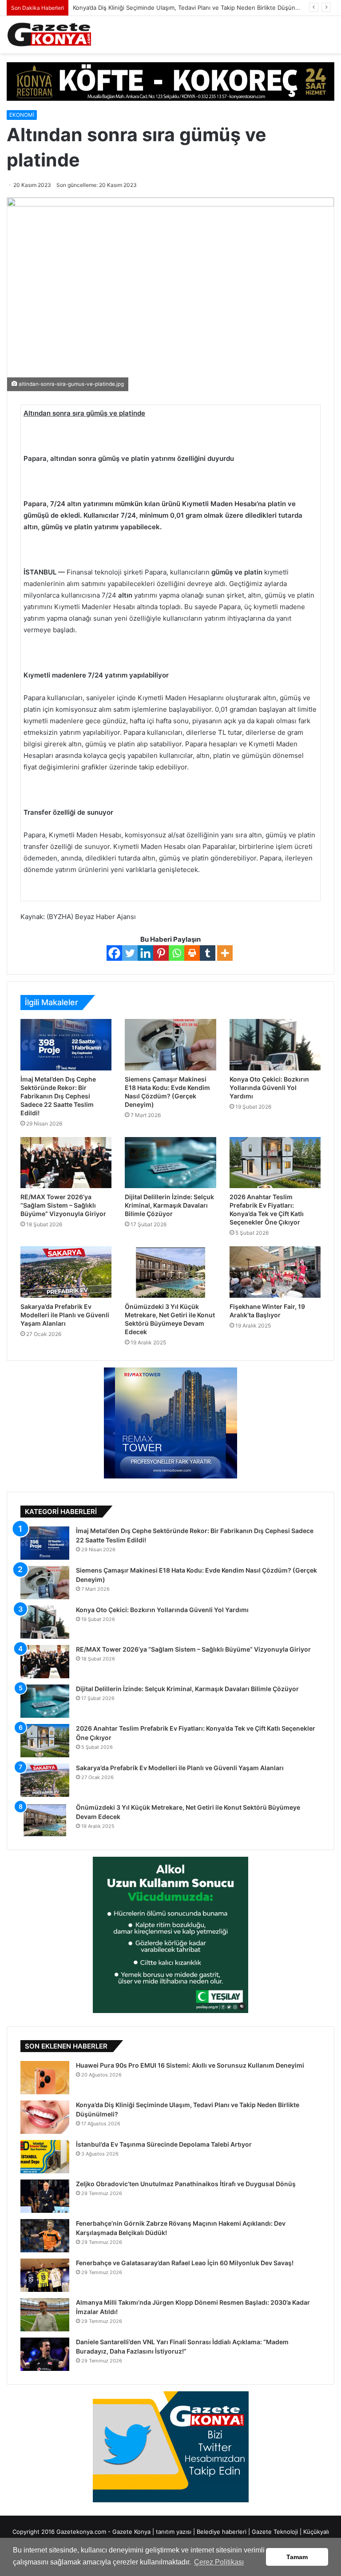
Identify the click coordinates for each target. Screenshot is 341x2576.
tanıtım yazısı (174, 2532)
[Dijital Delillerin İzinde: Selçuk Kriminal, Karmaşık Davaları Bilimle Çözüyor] (170, 1163)
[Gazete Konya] (49, 35)
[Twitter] (130, 953)
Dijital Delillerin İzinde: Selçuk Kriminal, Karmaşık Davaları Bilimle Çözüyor (169, 1205)
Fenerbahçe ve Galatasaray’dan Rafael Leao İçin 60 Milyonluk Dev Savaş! (185, 2263)
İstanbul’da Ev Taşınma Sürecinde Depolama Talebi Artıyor (164, 2144)
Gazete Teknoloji (275, 2532)
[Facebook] (114, 953)
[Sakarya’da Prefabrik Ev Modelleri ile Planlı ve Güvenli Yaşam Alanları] (66, 1272)
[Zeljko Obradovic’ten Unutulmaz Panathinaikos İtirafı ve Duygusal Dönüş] (45, 2196)
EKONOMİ (22, 115)
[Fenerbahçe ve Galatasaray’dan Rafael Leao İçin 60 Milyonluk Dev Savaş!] (45, 2275)
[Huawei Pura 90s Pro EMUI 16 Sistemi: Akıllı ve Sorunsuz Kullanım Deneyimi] (45, 2078)
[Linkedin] (145, 953)
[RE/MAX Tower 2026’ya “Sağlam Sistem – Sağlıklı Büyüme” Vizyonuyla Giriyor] (66, 1163)
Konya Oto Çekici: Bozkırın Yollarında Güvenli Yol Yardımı (269, 1088)
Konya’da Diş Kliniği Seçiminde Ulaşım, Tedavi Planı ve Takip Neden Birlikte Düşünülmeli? (194, 8)
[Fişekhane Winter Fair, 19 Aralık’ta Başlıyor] (275, 1272)
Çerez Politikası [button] (219, 2562)
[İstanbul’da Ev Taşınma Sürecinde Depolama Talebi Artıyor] (45, 2157)
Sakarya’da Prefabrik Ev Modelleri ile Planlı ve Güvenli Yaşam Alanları (65, 1315)
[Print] (192, 953)
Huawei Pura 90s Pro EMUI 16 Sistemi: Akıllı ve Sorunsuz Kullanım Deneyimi (190, 2065)
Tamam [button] (297, 2557)
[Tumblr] (208, 953)
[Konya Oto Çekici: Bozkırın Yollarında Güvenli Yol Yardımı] (275, 1045)
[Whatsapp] (176, 953)
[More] (225, 953)
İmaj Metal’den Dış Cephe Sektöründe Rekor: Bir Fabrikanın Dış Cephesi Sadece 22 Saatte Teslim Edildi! (58, 1096)
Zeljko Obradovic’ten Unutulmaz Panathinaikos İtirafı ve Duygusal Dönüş (186, 2184)
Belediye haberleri (222, 2532)
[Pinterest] (161, 953)
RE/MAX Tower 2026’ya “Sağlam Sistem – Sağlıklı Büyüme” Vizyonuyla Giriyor (63, 1205)
